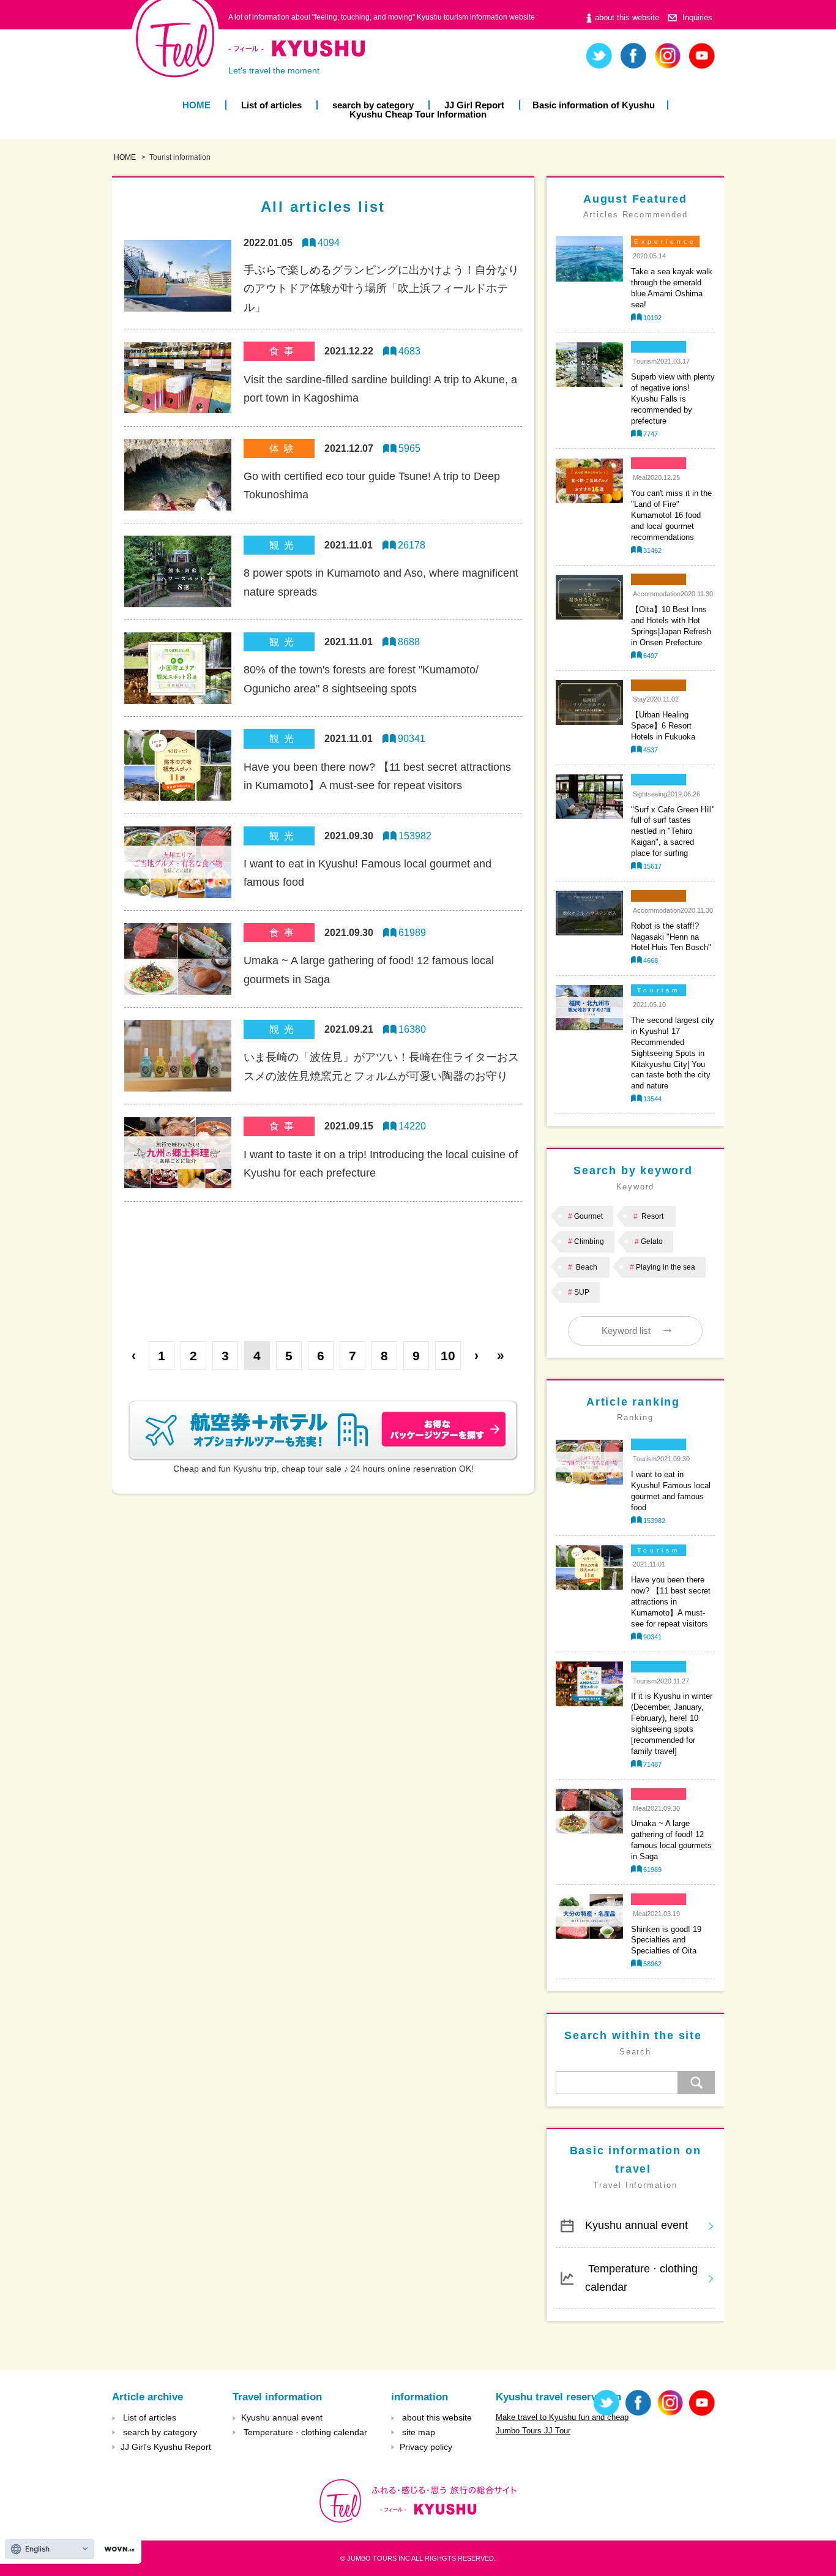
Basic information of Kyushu (594, 105)
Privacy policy (426, 2447)
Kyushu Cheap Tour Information (418, 114)
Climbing (589, 1241)
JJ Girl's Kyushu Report (166, 2447)
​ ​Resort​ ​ (652, 1216)
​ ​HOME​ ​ (196, 105)
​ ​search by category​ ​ (373, 105)
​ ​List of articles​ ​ (271, 105)
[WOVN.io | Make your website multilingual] (117, 2549)
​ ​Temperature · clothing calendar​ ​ (641, 2278)
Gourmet (588, 1216)
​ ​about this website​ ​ (627, 17)
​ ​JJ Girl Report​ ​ (474, 105)
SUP (582, 1292)
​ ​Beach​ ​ (587, 1267)
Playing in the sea (666, 1267)
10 (448, 1356)
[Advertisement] (323, 1262)
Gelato (652, 1241)
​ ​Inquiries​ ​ (697, 17)
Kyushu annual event (636, 2225)
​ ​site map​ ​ (419, 2432)
